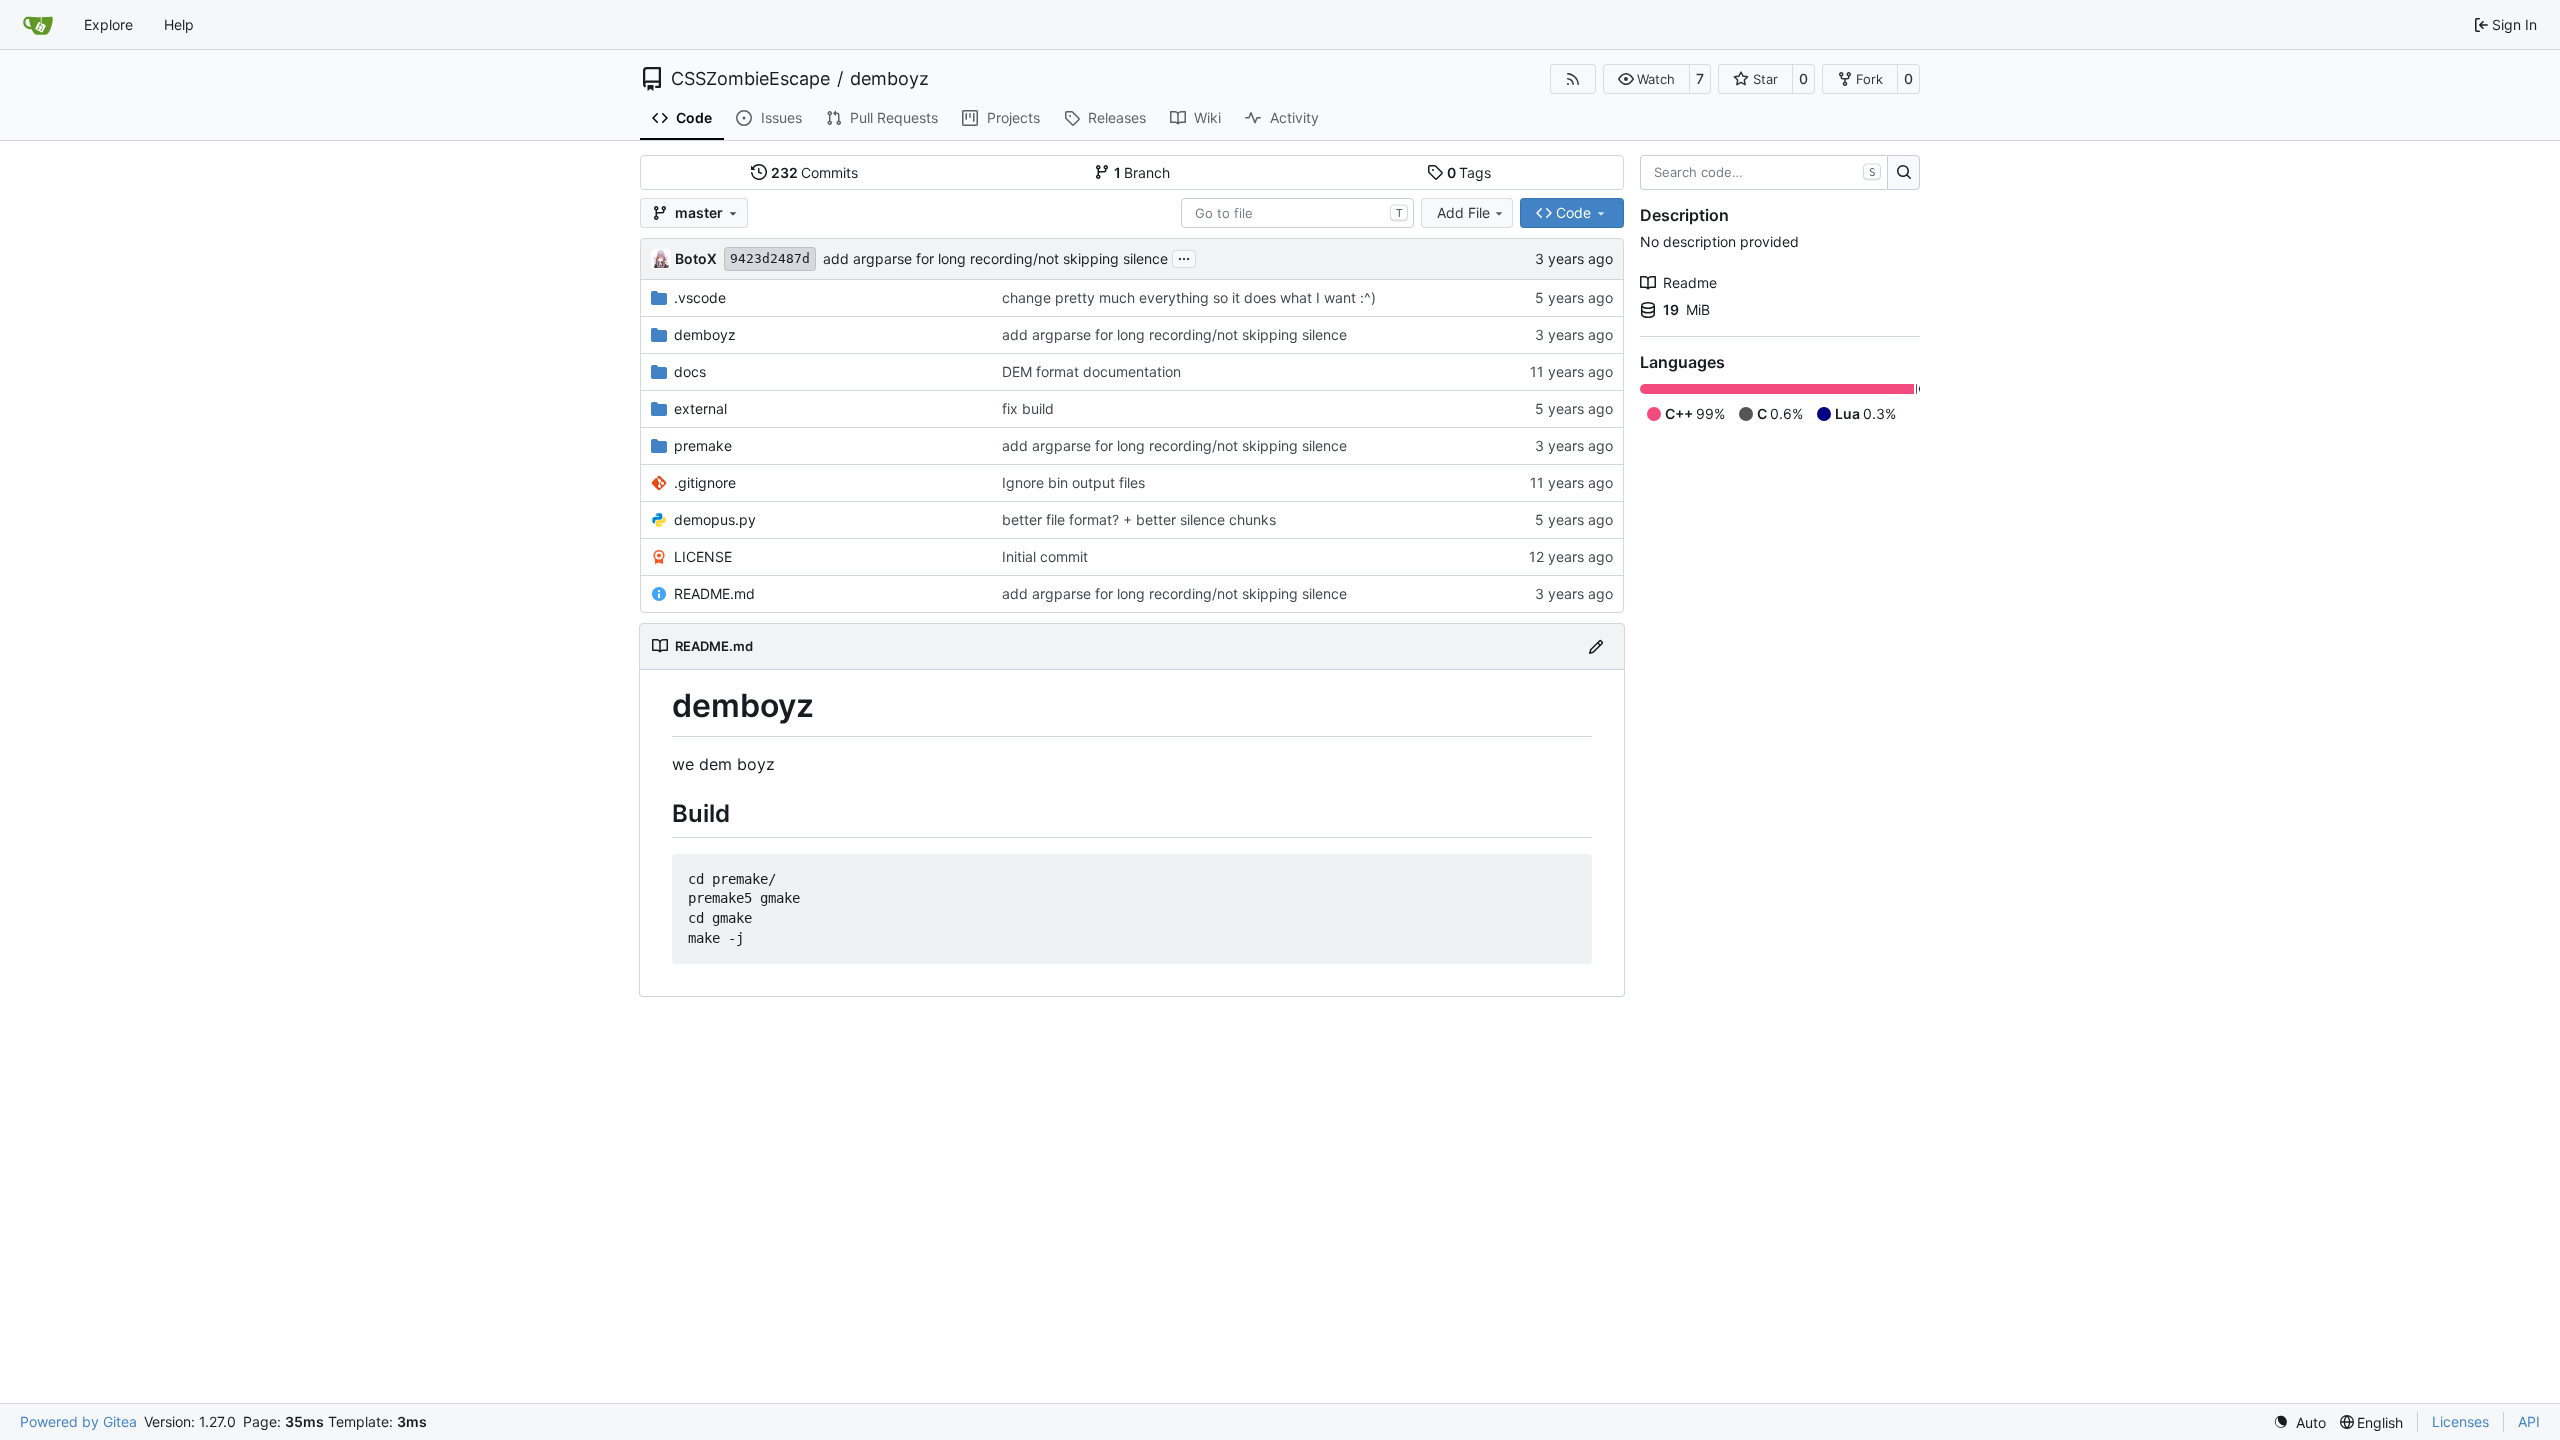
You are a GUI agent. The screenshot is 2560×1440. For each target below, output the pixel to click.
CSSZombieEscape (750, 79)
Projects (1013, 117)
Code (694, 117)
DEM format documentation (1091, 371)
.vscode (700, 297)
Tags (1469, 172)
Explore (108, 24)
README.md (714, 593)
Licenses (2460, 1421)
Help (179, 24)
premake (703, 445)
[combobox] (1297, 213)
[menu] (2299, 1422)
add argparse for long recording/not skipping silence (995, 258)
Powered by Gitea (78, 1421)
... (1184, 256)
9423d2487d (770, 258)
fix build (1028, 408)
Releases (1117, 117)
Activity (1294, 117)
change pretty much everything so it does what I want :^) (1189, 297)
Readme (1690, 282)
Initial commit (1045, 556)
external (700, 408)
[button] (1646, 79)
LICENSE (703, 556)
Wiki (1207, 117)
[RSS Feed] (1573, 79)
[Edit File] (1596, 646)
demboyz (889, 79)
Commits (815, 172)
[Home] (38, 25)
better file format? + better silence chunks (1139, 519)
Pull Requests (894, 117)
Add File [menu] (1463, 212)
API (2529, 1421)
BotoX (696, 258)
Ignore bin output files (1073, 482)
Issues (781, 117)
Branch (1142, 172)
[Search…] (1903, 173)
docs (690, 371)
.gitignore (705, 482)
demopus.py (715, 519)
